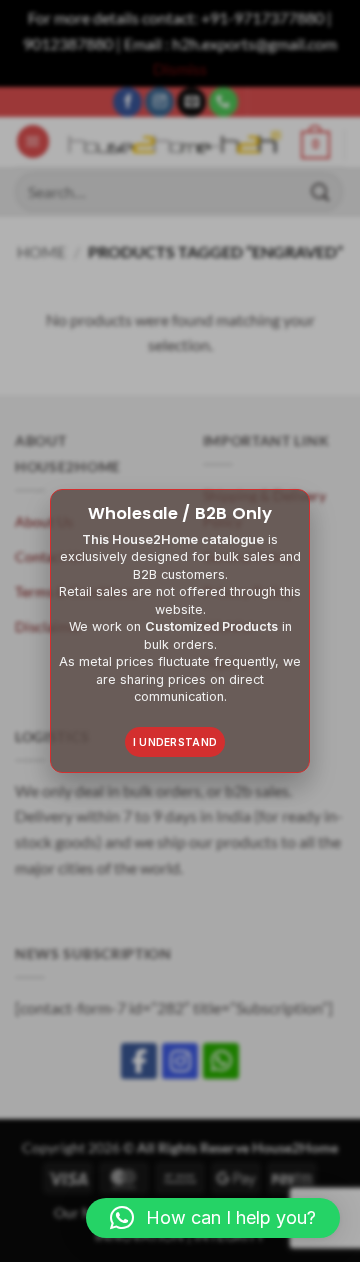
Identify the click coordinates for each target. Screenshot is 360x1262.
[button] (213, 1218)
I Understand (175, 742)
